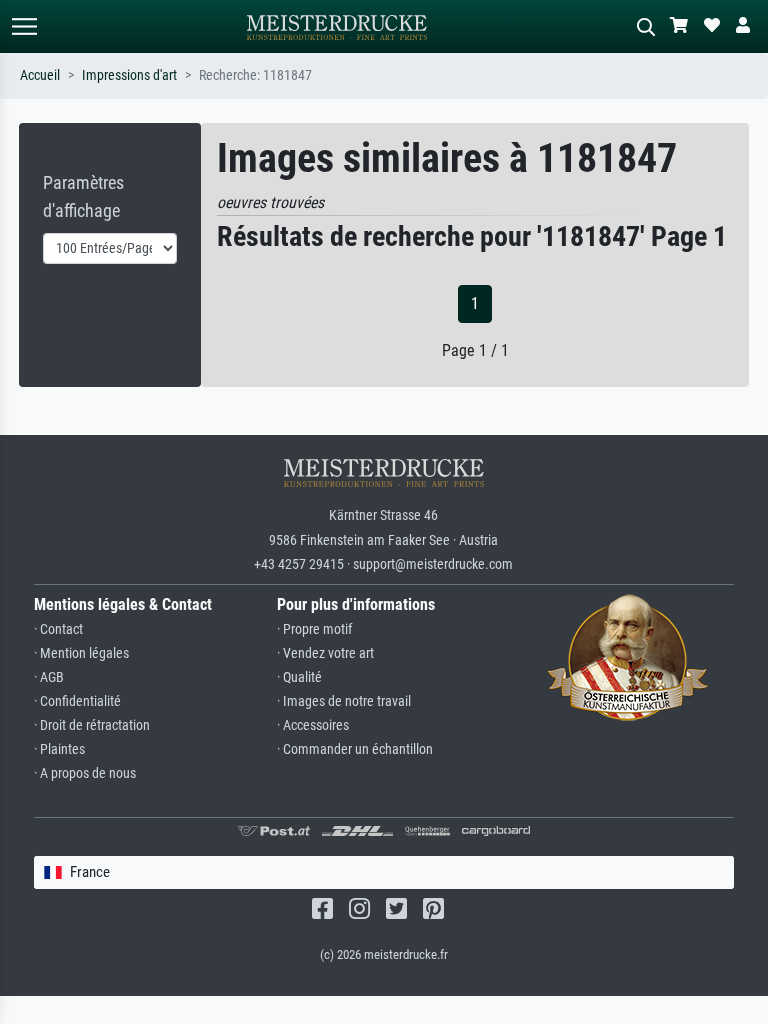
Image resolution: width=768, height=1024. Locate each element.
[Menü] (24, 26)
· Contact (58, 629)
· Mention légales (81, 653)
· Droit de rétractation (92, 725)
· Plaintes (59, 749)
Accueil (40, 75)
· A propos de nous (85, 773)
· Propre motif (314, 629)
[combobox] (384, 872)
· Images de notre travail (344, 701)
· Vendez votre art (325, 653)
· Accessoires (313, 725)
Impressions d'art (129, 75)
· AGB (49, 677)
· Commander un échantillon (355, 749)
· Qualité (299, 677)
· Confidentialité (77, 701)
